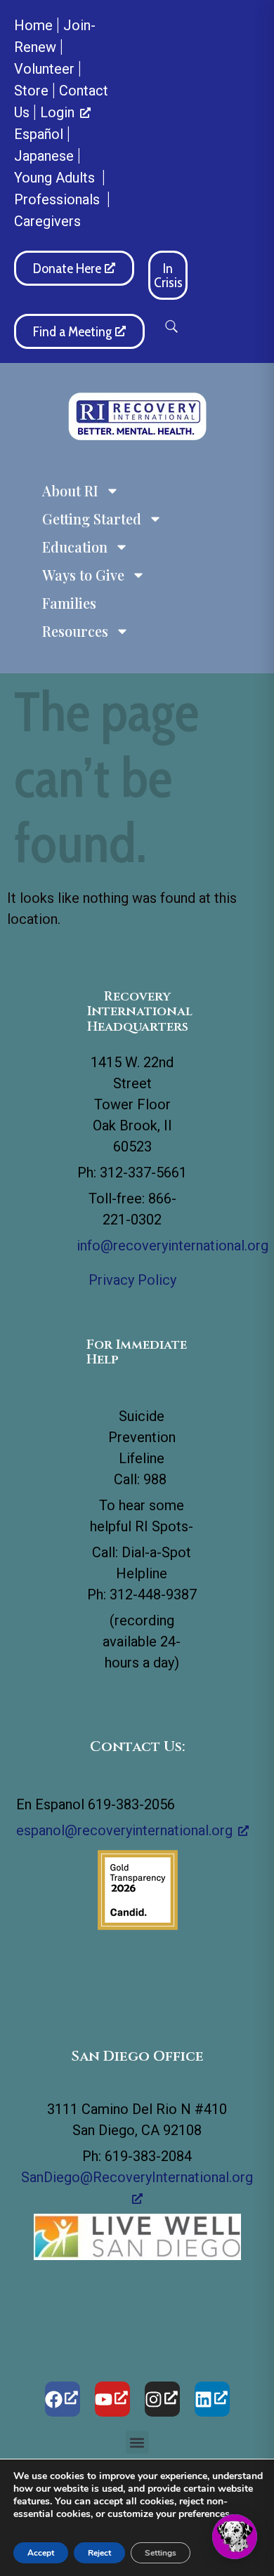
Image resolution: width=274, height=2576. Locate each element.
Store (31, 91)
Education (75, 547)
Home (33, 25)
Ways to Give (83, 575)
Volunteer (44, 69)
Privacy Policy (132, 1280)
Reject (99, 2553)
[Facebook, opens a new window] (63, 2399)
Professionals (59, 199)
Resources (75, 631)
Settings (161, 2553)
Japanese (44, 156)
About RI (70, 490)
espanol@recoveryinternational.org (124, 1830)
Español (39, 134)
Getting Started (92, 518)
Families (69, 603)
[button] (171, 326)
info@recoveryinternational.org (172, 1246)
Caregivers (47, 221)
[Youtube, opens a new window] (112, 2399)
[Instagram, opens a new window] (162, 2399)
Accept (41, 2553)
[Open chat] (235, 2537)
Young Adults (56, 178)
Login (57, 112)
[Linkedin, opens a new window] (212, 2399)
